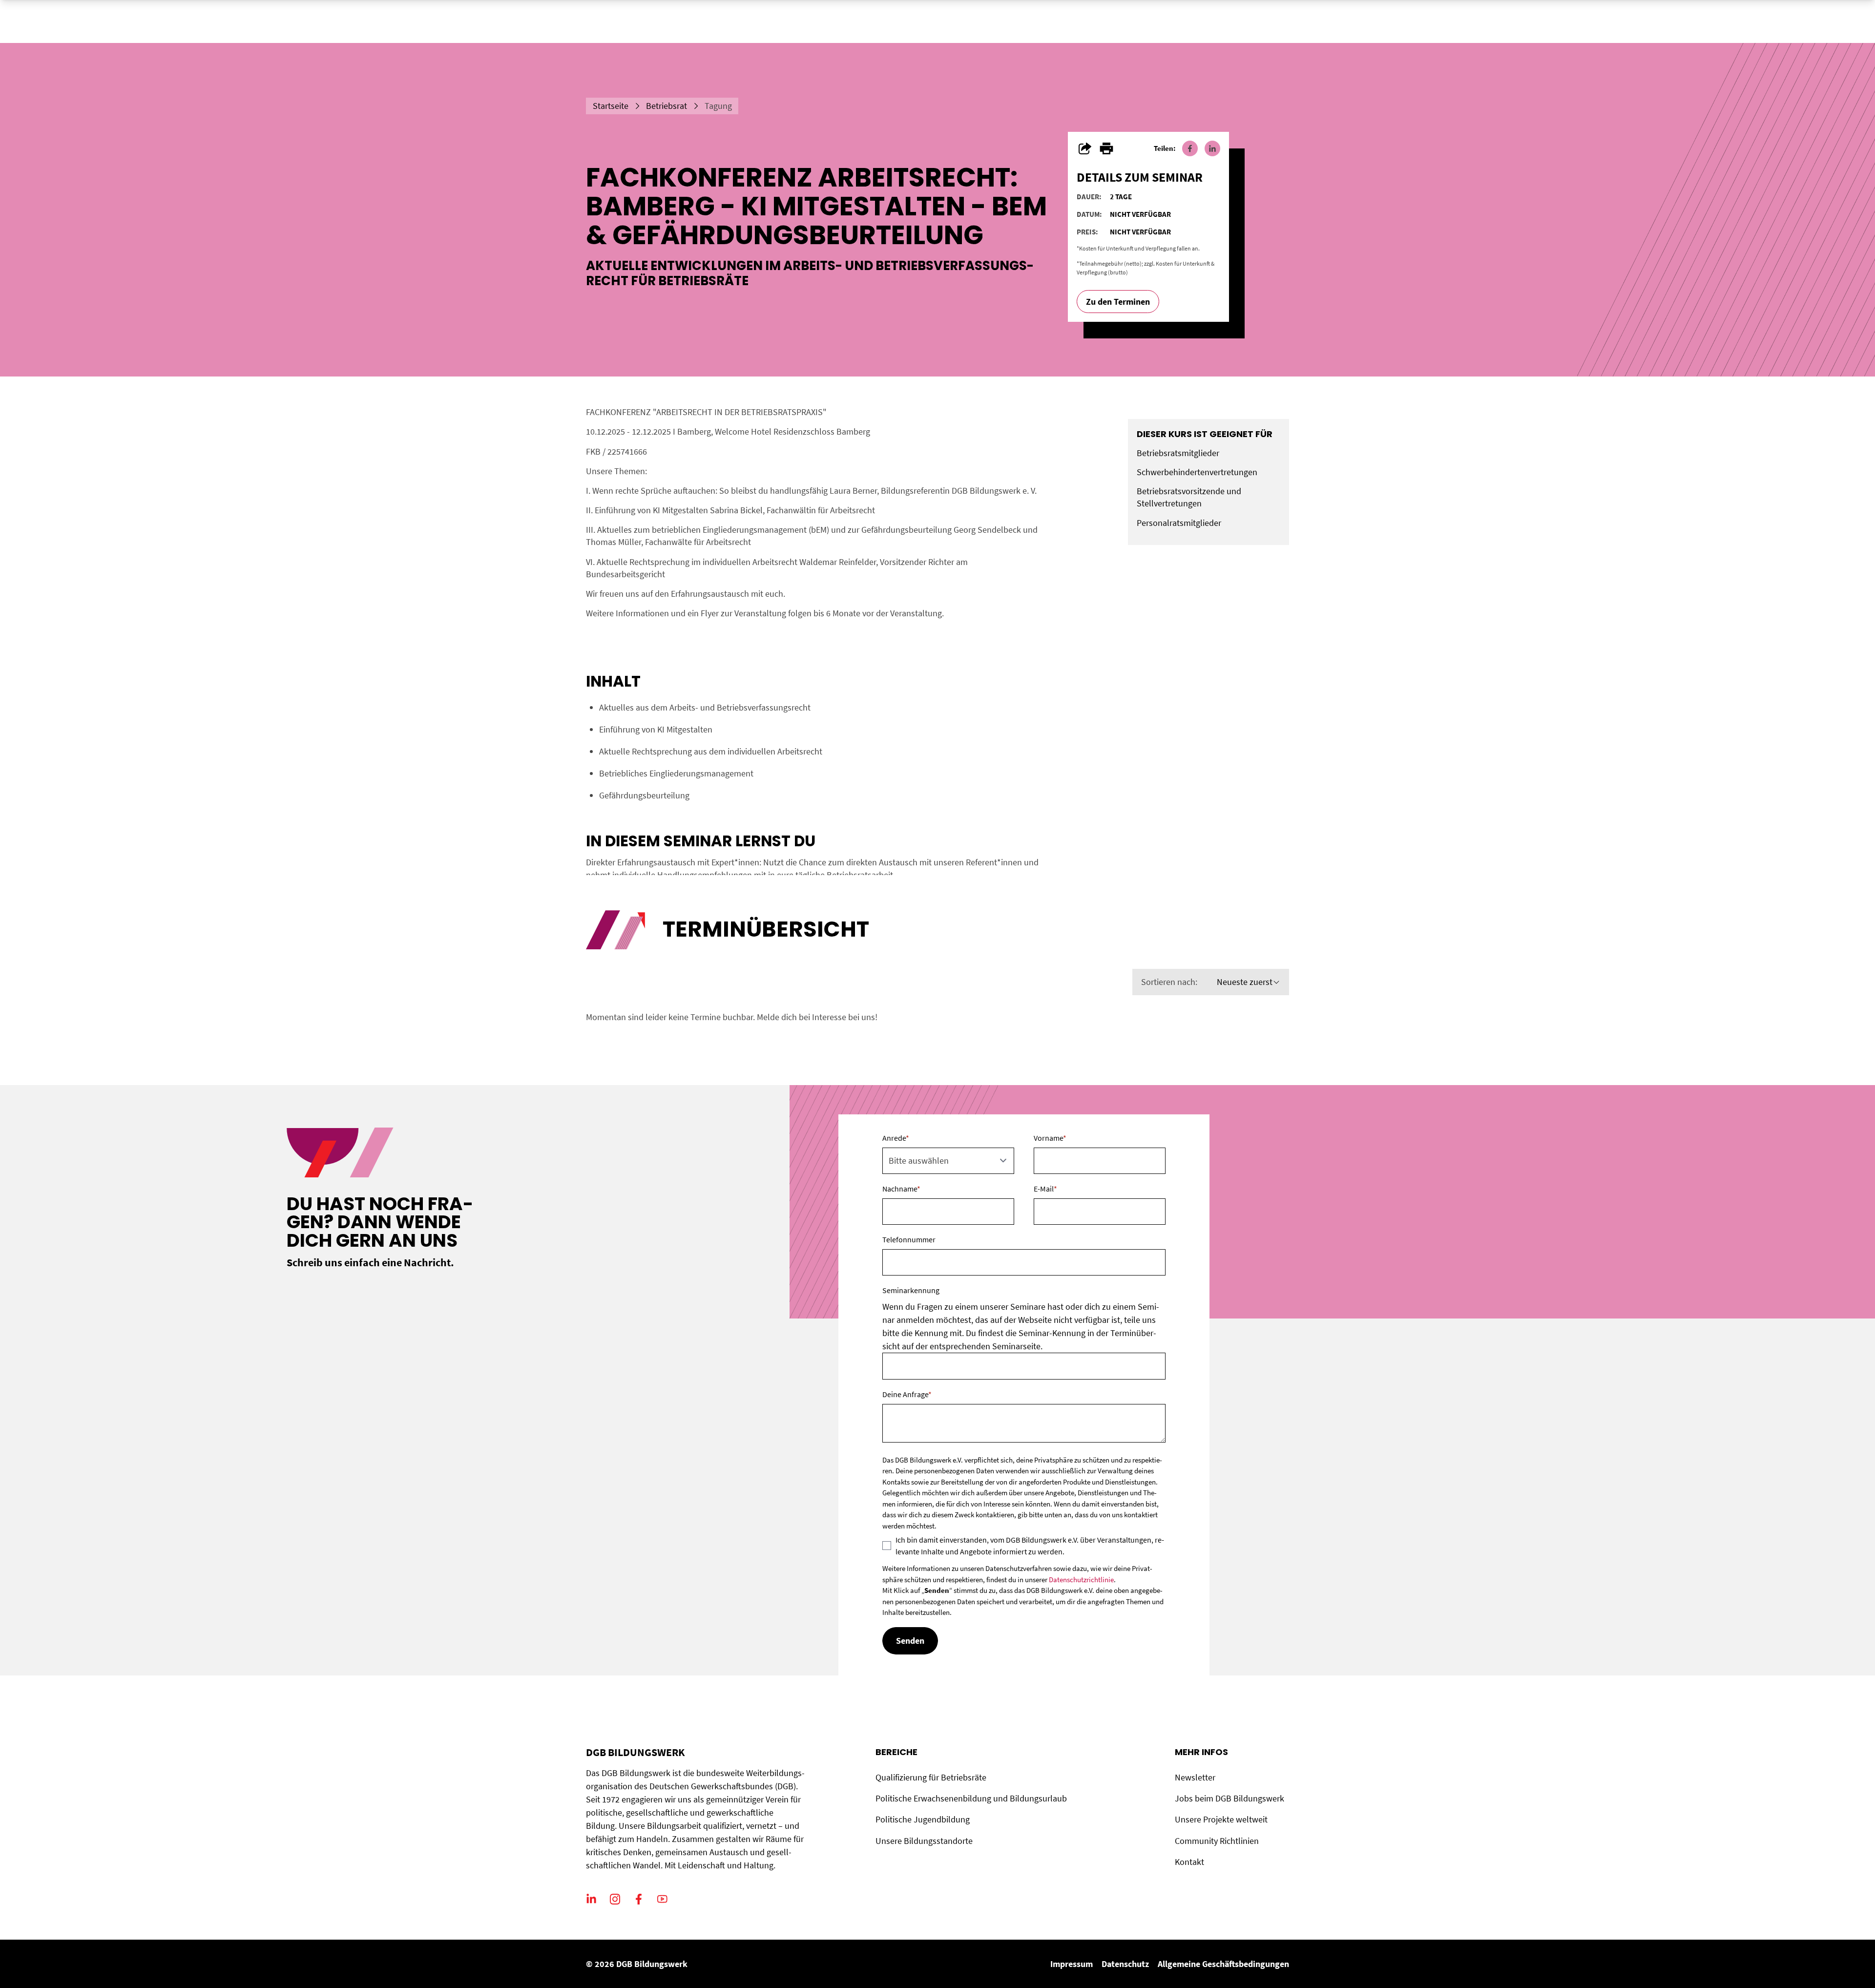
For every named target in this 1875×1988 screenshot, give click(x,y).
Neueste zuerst (1245, 982)
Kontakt (1189, 1862)
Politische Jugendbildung (923, 1819)
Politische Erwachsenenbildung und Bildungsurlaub (971, 1798)
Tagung (718, 106)
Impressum (1072, 1964)
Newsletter (1195, 1777)
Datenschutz (1125, 1964)
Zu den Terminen (1118, 302)
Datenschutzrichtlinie (1081, 1580)
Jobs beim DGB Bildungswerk (1229, 1798)
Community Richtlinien (1217, 1841)
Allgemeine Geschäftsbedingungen (1223, 1964)
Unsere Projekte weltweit (1221, 1819)
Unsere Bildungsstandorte (924, 1841)
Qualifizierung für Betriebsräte (931, 1777)
